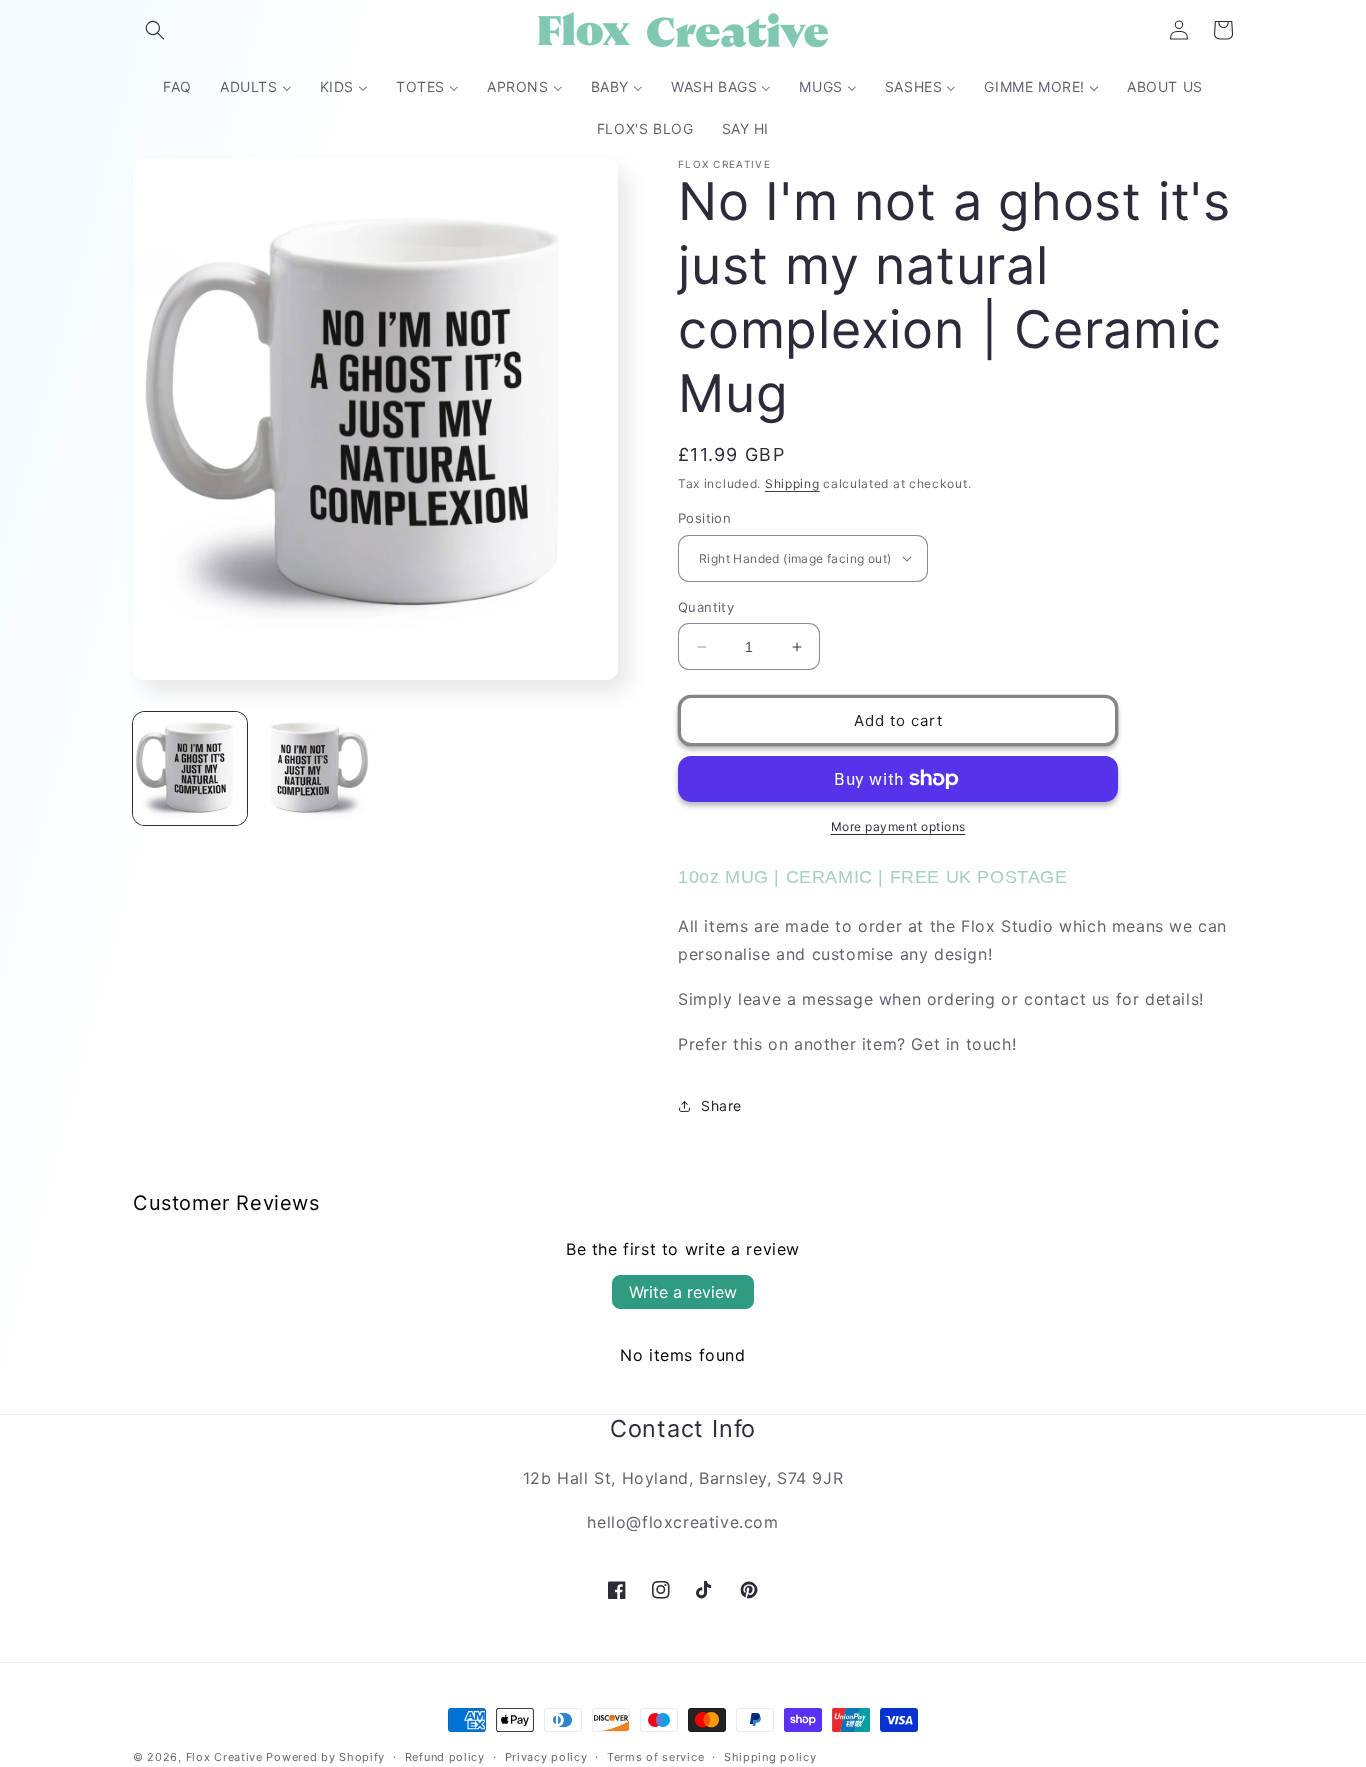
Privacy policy (546, 1756)
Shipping (792, 483)
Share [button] (721, 1105)
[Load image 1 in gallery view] (190, 769)
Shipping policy (770, 1756)
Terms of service (655, 1756)
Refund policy (445, 1756)
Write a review (683, 1292)
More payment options (898, 826)
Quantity (706, 607)
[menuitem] (177, 87)
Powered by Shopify (325, 1757)
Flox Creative (224, 1757)
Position (704, 518)
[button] (155, 30)
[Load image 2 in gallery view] (314, 769)
